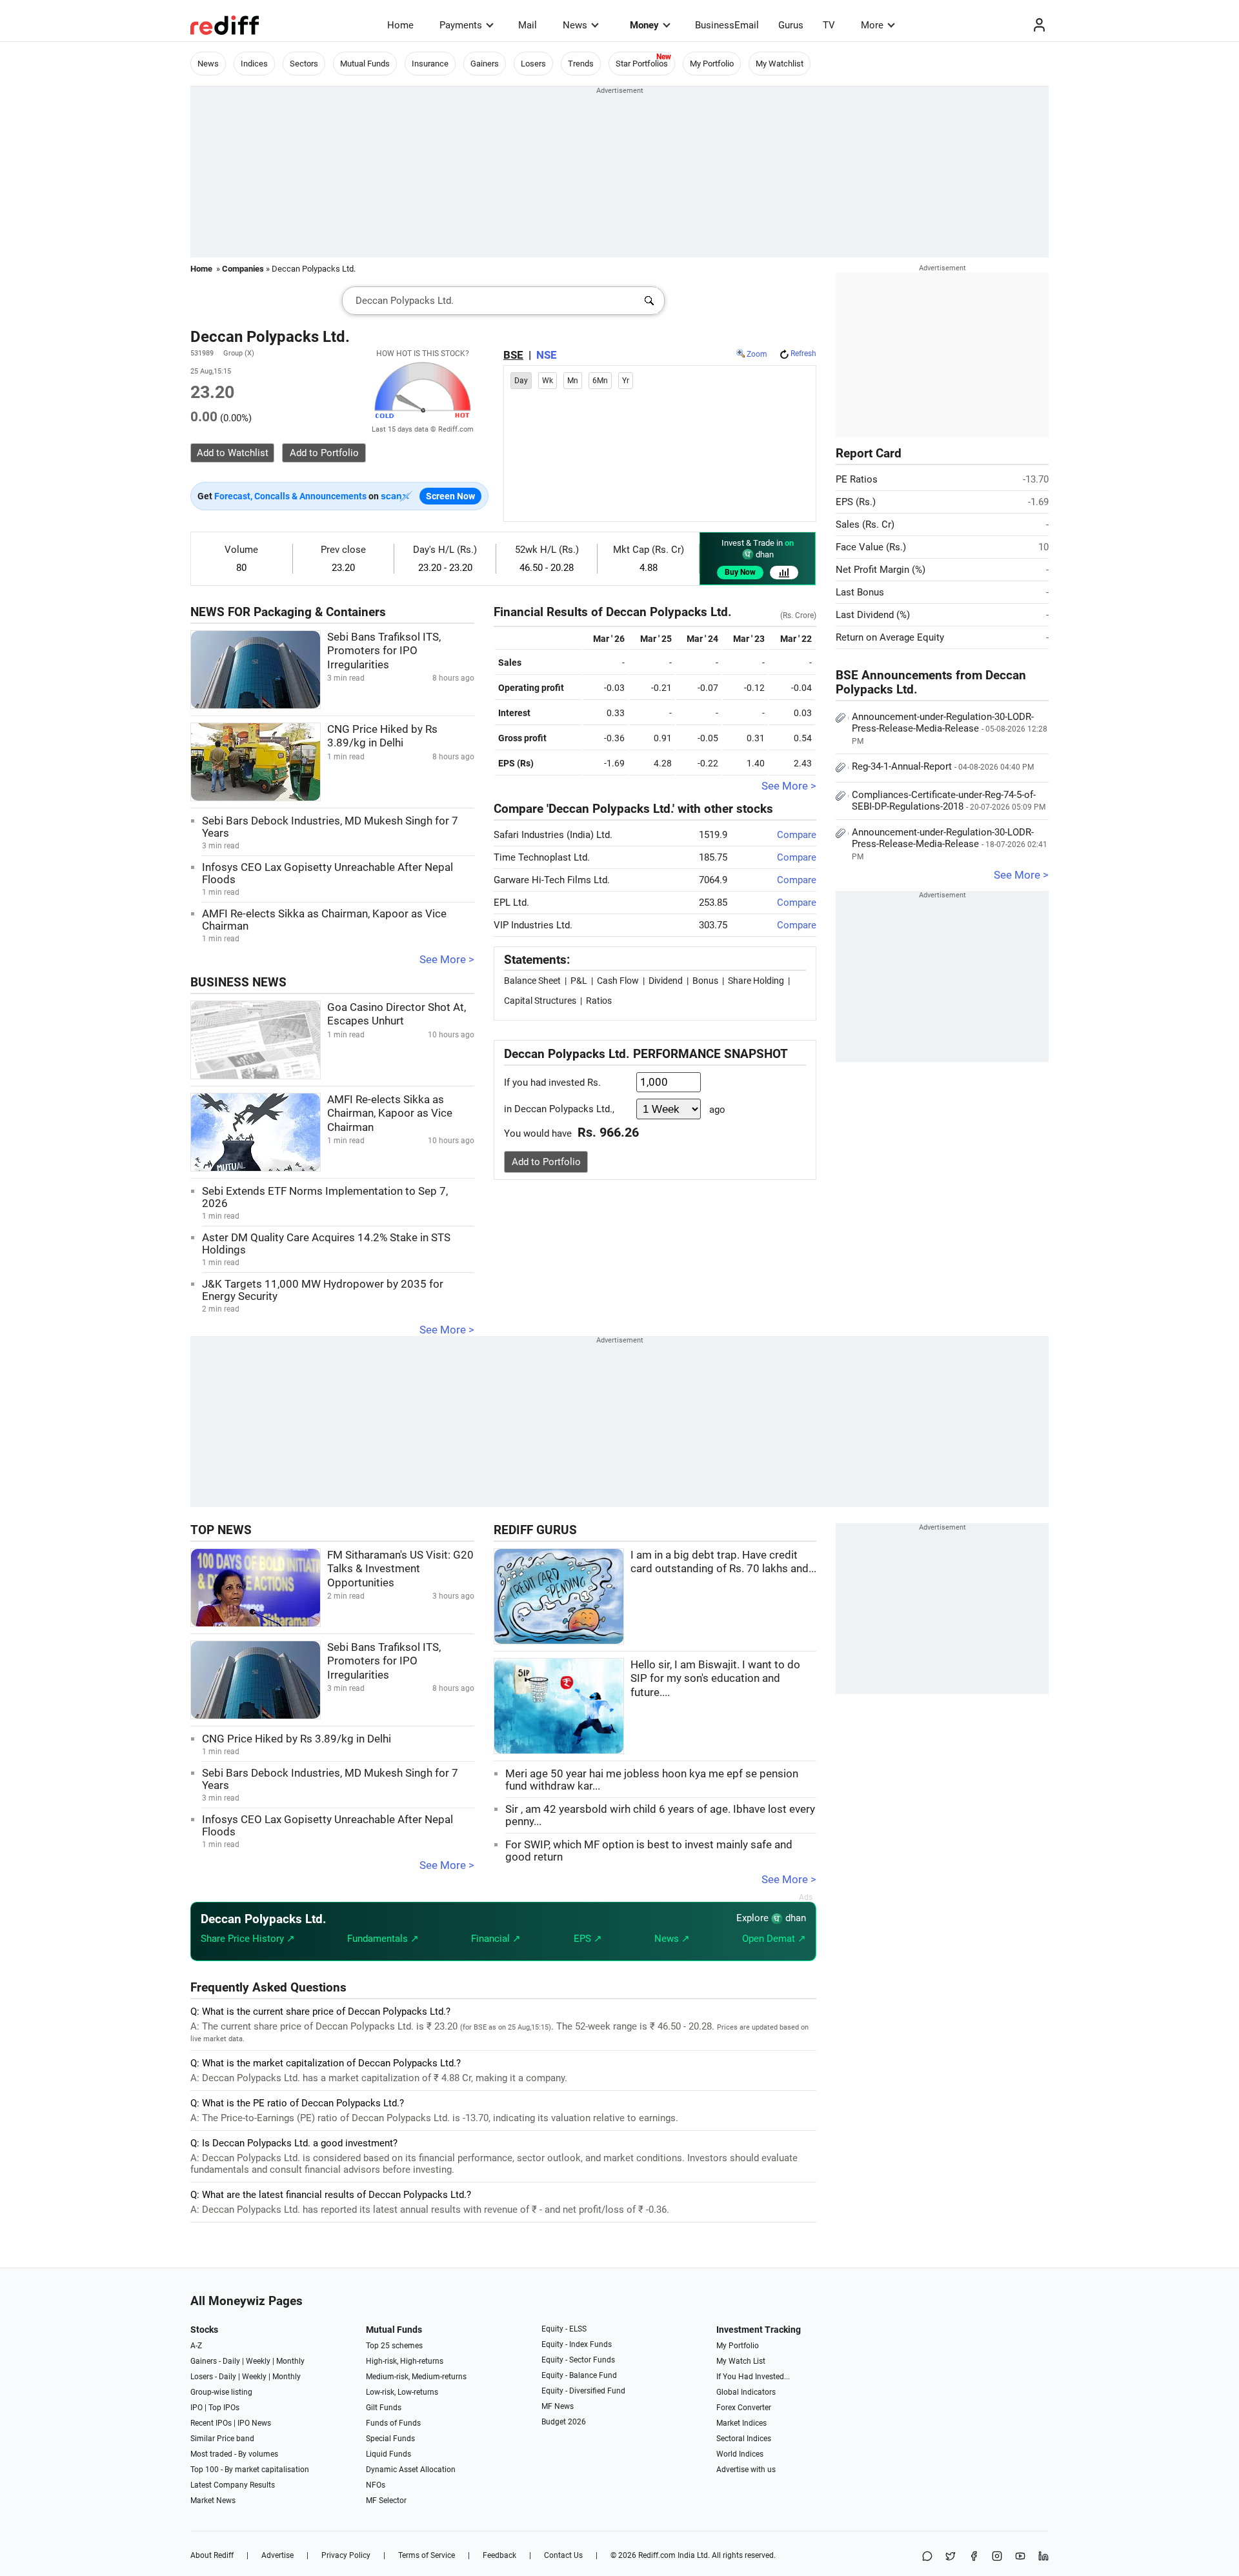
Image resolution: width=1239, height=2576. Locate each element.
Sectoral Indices (744, 2439)
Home (400, 25)
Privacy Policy (346, 2555)
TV (829, 25)
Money (644, 25)
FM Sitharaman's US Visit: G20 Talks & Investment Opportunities (400, 1569)
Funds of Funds (393, 2423)
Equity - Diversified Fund (583, 2391)
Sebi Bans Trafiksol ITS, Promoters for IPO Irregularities (384, 651)
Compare (797, 835)
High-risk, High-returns (405, 2361)
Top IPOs (224, 2408)
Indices (254, 64)
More (872, 25)
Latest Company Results (233, 2485)
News (575, 25)
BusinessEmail (727, 25)
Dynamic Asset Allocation (411, 2470)
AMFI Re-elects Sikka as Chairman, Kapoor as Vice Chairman (390, 1113)
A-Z (196, 2346)
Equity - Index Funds (577, 2344)
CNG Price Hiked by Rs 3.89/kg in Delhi (297, 1739)
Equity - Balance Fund (579, 2375)
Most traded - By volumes (234, 2454)
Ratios (599, 1001)
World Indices (740, 2454)
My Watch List (741, 2361)
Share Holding (756, 981)
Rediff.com (657, 2555)
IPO (196, 2408)
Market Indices (741, 2423)
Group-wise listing (221, 2392)
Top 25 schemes (394, 2346)
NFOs (376, 2485)
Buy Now (740, 572)
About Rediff (212, 2555)
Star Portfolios (642, 64)
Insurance (430, 64)
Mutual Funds (365, 64)
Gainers (485, 64)
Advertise (277, 2555)
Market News (213, 2501)
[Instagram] (997, 2557)
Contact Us (563, 2555)
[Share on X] (951, 2557)
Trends (581, 64)
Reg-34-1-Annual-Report (943, 766)
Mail (528, 25)
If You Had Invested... (753, 2377)
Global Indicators (746, 2392)
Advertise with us (746, 2470)
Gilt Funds (384, 2408)
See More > (447, 960)
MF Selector (386, 2501)
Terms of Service (427, 2555)
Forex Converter (744, 2408)
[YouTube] (1020, 2557)
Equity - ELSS (564, 2329)
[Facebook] (974, 2557)
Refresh (803, 354)
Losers (533, 64)
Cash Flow (618, 981)
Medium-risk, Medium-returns (416, 2377)
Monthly (290, 2361)
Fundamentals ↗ (383, 1939)
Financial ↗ (496, 1939)
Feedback (499, 2555)
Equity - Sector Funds (578, 2360)
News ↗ (672, 1939)
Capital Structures (540, 1001)
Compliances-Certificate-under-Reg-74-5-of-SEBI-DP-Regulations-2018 (949, 801)
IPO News (254, 2423)
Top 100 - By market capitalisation (250, 2470)
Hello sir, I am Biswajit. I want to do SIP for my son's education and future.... (715, 1679)
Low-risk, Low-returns (402, 2392)
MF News (558, 2406)
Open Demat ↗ (774, 1939)
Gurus (791, 25)
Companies (243, 269)
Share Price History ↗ (248, 1939)
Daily (231, 2361)
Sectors (304, 64)
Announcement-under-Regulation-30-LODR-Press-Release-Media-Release (950, 728)
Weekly (258, 2361)
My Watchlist (780, 64)
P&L (579, 981)
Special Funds (390, 2439)
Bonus (705, 981)
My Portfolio (712, 64)
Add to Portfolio (546, 1162)
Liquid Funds (388, 2454)
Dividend (666, 981)
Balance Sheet (532, 981)
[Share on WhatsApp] (927, 2557)
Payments (461, 25)
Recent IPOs (211, 2423)
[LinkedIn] (1043, 2557)
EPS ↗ (588, 1939)
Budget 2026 (564, 2422)
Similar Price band (222, 2439)
